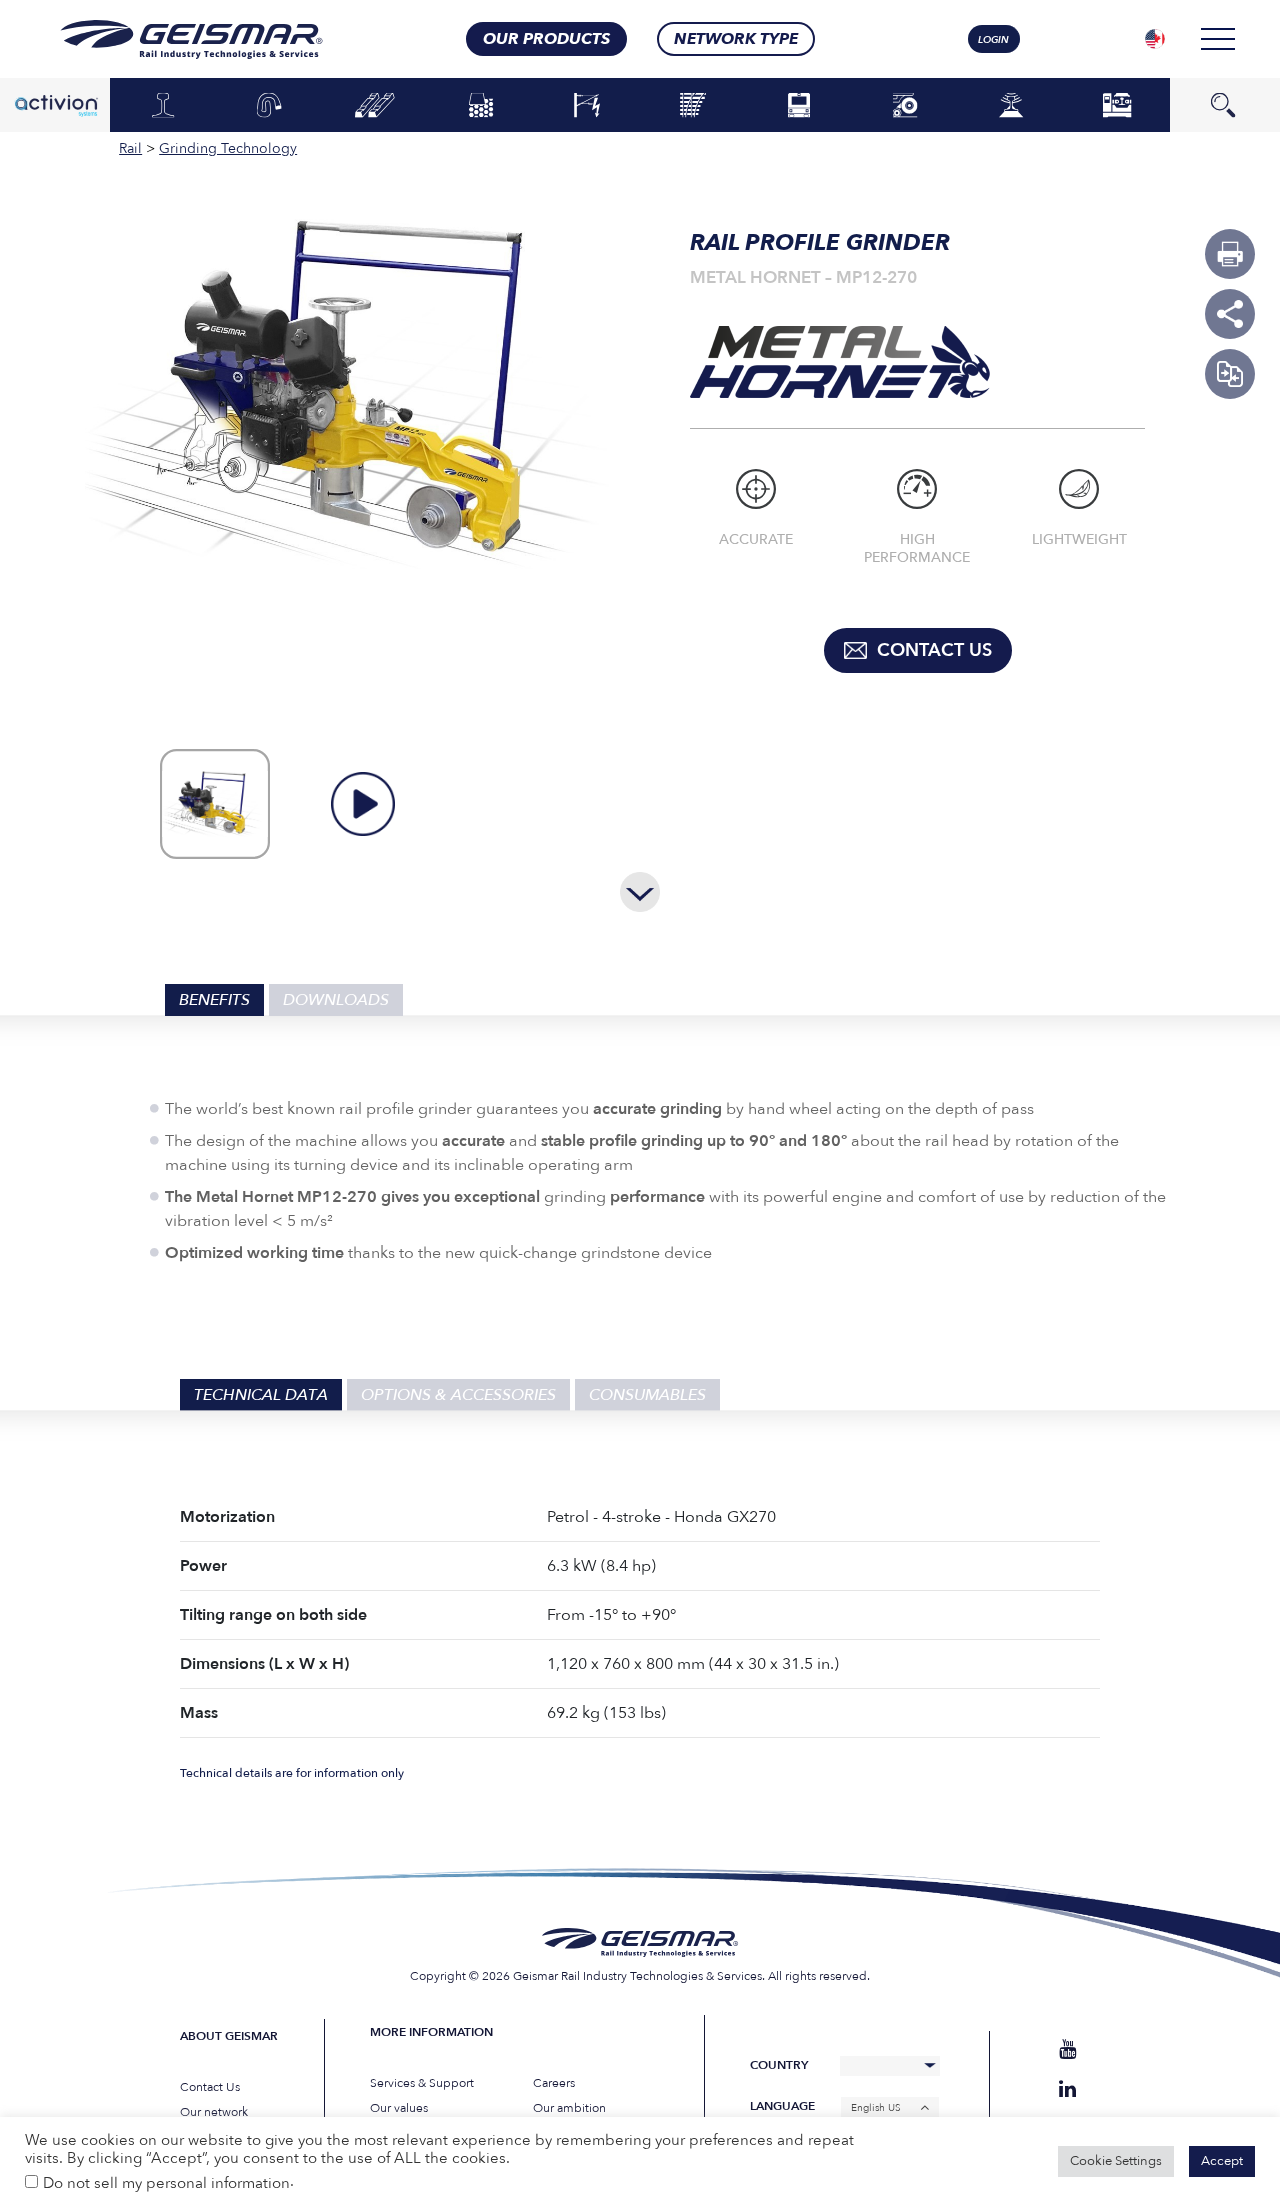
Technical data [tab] (261, 1395)
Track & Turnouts (693, 104)
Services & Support (422, 2083)
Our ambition (569, 2108)
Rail (163, 106)
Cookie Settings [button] (1116, 2161)
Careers (554, 2083)
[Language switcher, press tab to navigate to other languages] (1155, 39)
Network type (736, 39)
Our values (399, 2108)
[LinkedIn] (1067, 2089)
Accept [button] (1222, 2161)
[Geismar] (166, 39)
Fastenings (269, 106)
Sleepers (375, 106)
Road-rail (905, 106)
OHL (587, 106)
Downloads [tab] (336, 1000)
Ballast (481, 106)
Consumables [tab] (647, 1395)
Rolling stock (799, 104)
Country (779, 2065)
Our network (214, 2112)
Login (993, 40)
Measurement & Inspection (1011, 110)
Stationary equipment (1117, 104)
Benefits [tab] (214, 1000)
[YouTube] (1067, 2049)
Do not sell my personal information (166, 2183)
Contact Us (210, 2087)
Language (782, 2106)
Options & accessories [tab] (458, 1395)
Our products (546, 39)
